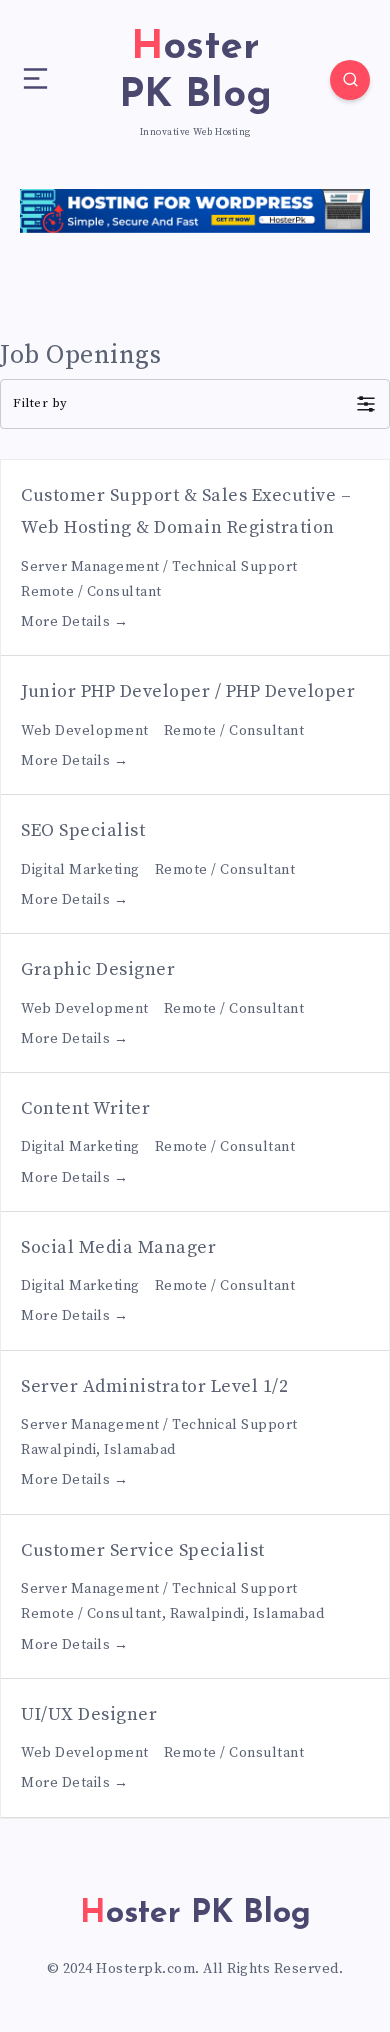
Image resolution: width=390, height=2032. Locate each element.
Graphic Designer (98, 969)
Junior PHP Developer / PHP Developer (188, 691)
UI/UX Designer (89, 1714)
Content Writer (85, 1108)
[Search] (350, 80)
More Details (67, 622)
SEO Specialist (83, 830)
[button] (195, 403)
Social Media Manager (118, 1247)
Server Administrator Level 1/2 (154, 1386)
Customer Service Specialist (143, 1550)
